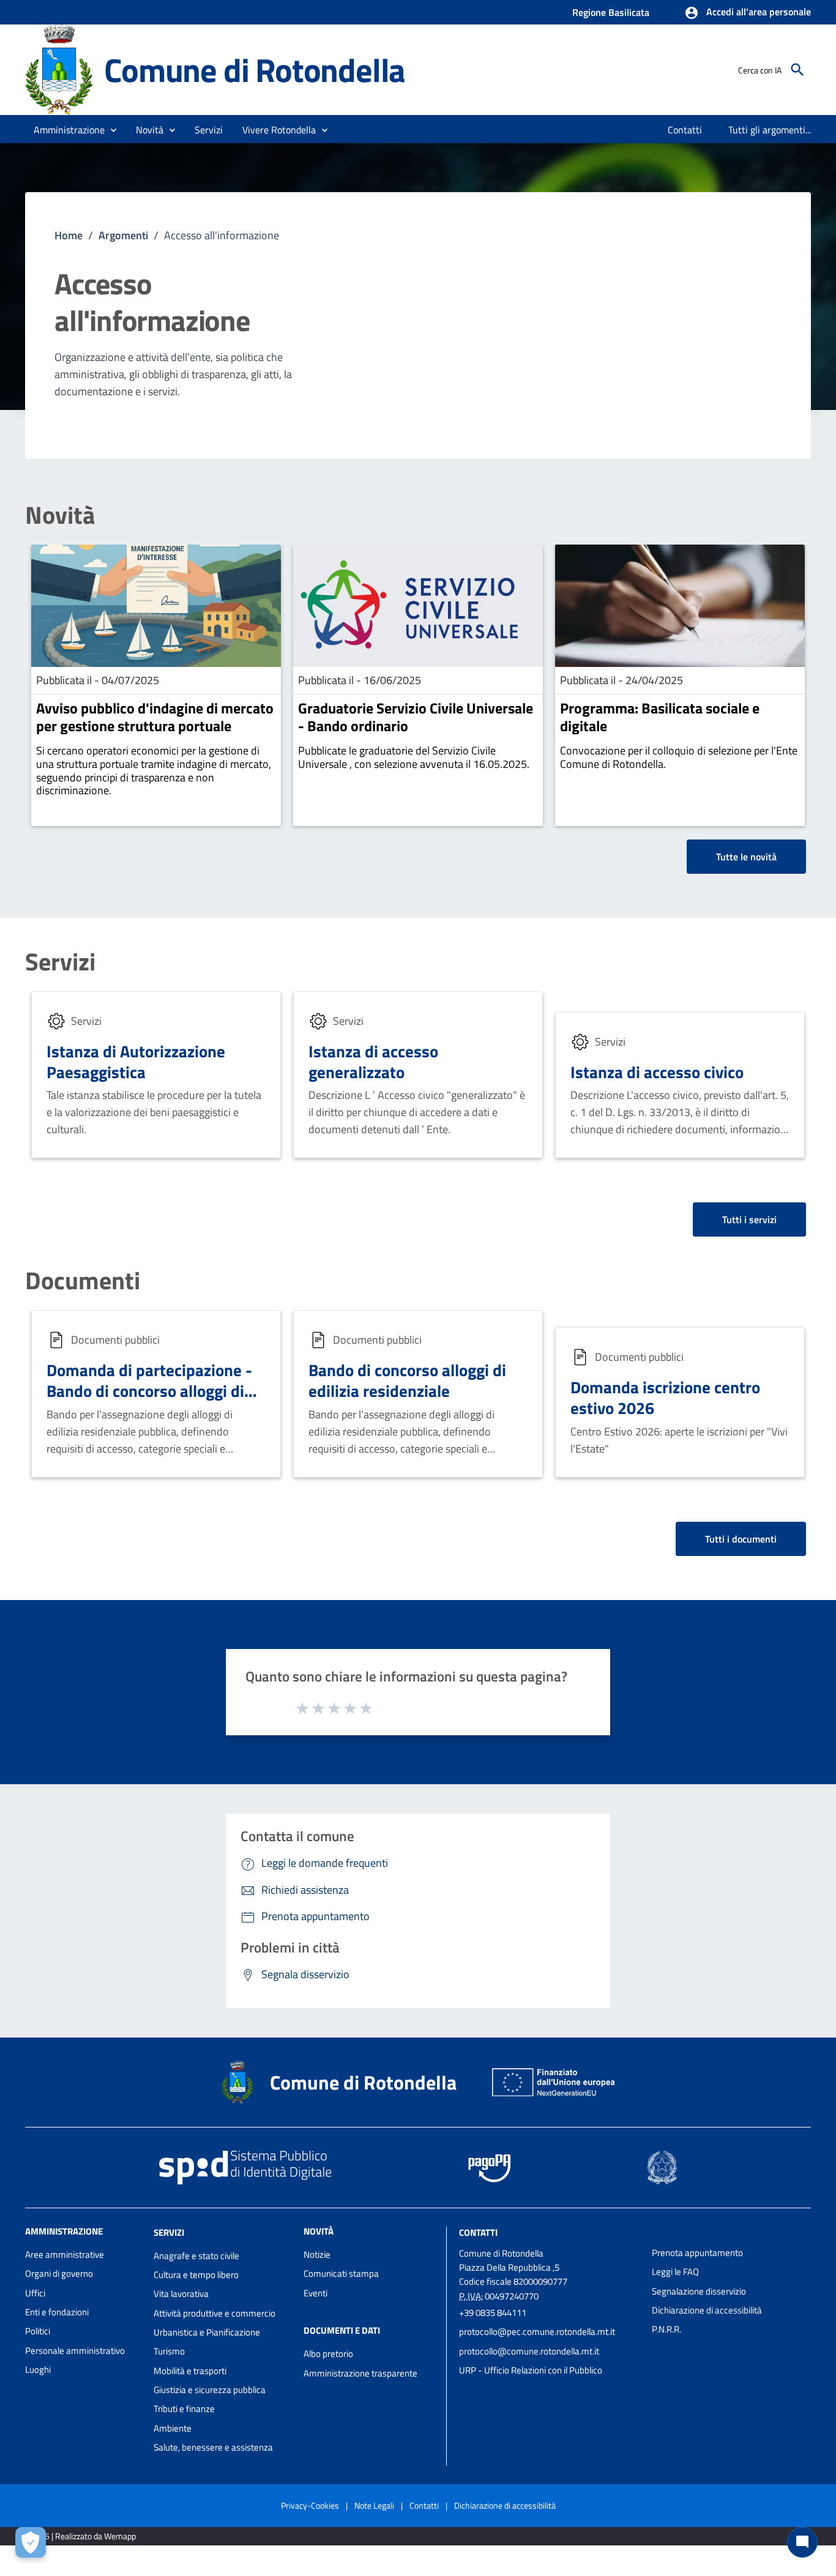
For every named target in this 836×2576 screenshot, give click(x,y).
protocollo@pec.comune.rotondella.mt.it (537, 2332)
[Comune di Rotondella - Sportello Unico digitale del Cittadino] (59, 69)
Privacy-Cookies (310, 2505)
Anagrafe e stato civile (196, 2256)
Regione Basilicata (611, 12)
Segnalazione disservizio (699, 2291)
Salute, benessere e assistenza (213, 2447)
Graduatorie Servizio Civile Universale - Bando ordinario (416, 717)
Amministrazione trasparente (360, 2373)
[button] (748, 13)
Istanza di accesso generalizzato (373, 1061)
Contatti (478, 2232)
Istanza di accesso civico (657, 1072)
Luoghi (38, 2369)
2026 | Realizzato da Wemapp (83, 2536)
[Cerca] (797, 70)
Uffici (35, 2293)
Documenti (83, 1281)
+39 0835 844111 (493, 2313)
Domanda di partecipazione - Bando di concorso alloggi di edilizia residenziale (149, 1390)
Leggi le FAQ (675, 2272)
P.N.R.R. (666, 2329)
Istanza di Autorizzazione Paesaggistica (136, 1061)
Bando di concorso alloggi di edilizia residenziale (407, 1380)
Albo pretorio (328, 2354)
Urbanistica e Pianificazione (207, 2332)
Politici (38, 2331)
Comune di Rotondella (255, 69)
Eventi (315, 2293)
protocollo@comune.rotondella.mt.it (529, 2351)
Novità (60, 515)
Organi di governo (59, 2273)
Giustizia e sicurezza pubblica (210, 2390)
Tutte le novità (746, 857)
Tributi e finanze (184, 2409)
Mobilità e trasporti (190, 2371)
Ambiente (173, 2428)
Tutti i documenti (741, 1539)
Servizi (60, 962)
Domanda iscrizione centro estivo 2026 (665, 1397)
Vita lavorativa (181, 2294)
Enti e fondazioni (57, 2312)
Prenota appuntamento (697, 2253)
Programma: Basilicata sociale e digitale (660, 717)
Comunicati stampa (341, 2273)
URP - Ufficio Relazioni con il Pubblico (531, 2370)
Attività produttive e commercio (215, 2313)
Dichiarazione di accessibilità (707, 2310)
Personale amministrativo (75, 2351)
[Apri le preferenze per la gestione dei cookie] (31, 2542)
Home (69, 235)
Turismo (169, 2351)
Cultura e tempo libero (196, 2275)
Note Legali (374, 2505)
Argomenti (123, 235)
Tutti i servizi (749, 1219)
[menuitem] (685, 130)
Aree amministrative (65, 2254)
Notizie (317, 2254)
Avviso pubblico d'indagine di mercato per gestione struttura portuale (155, 717)
